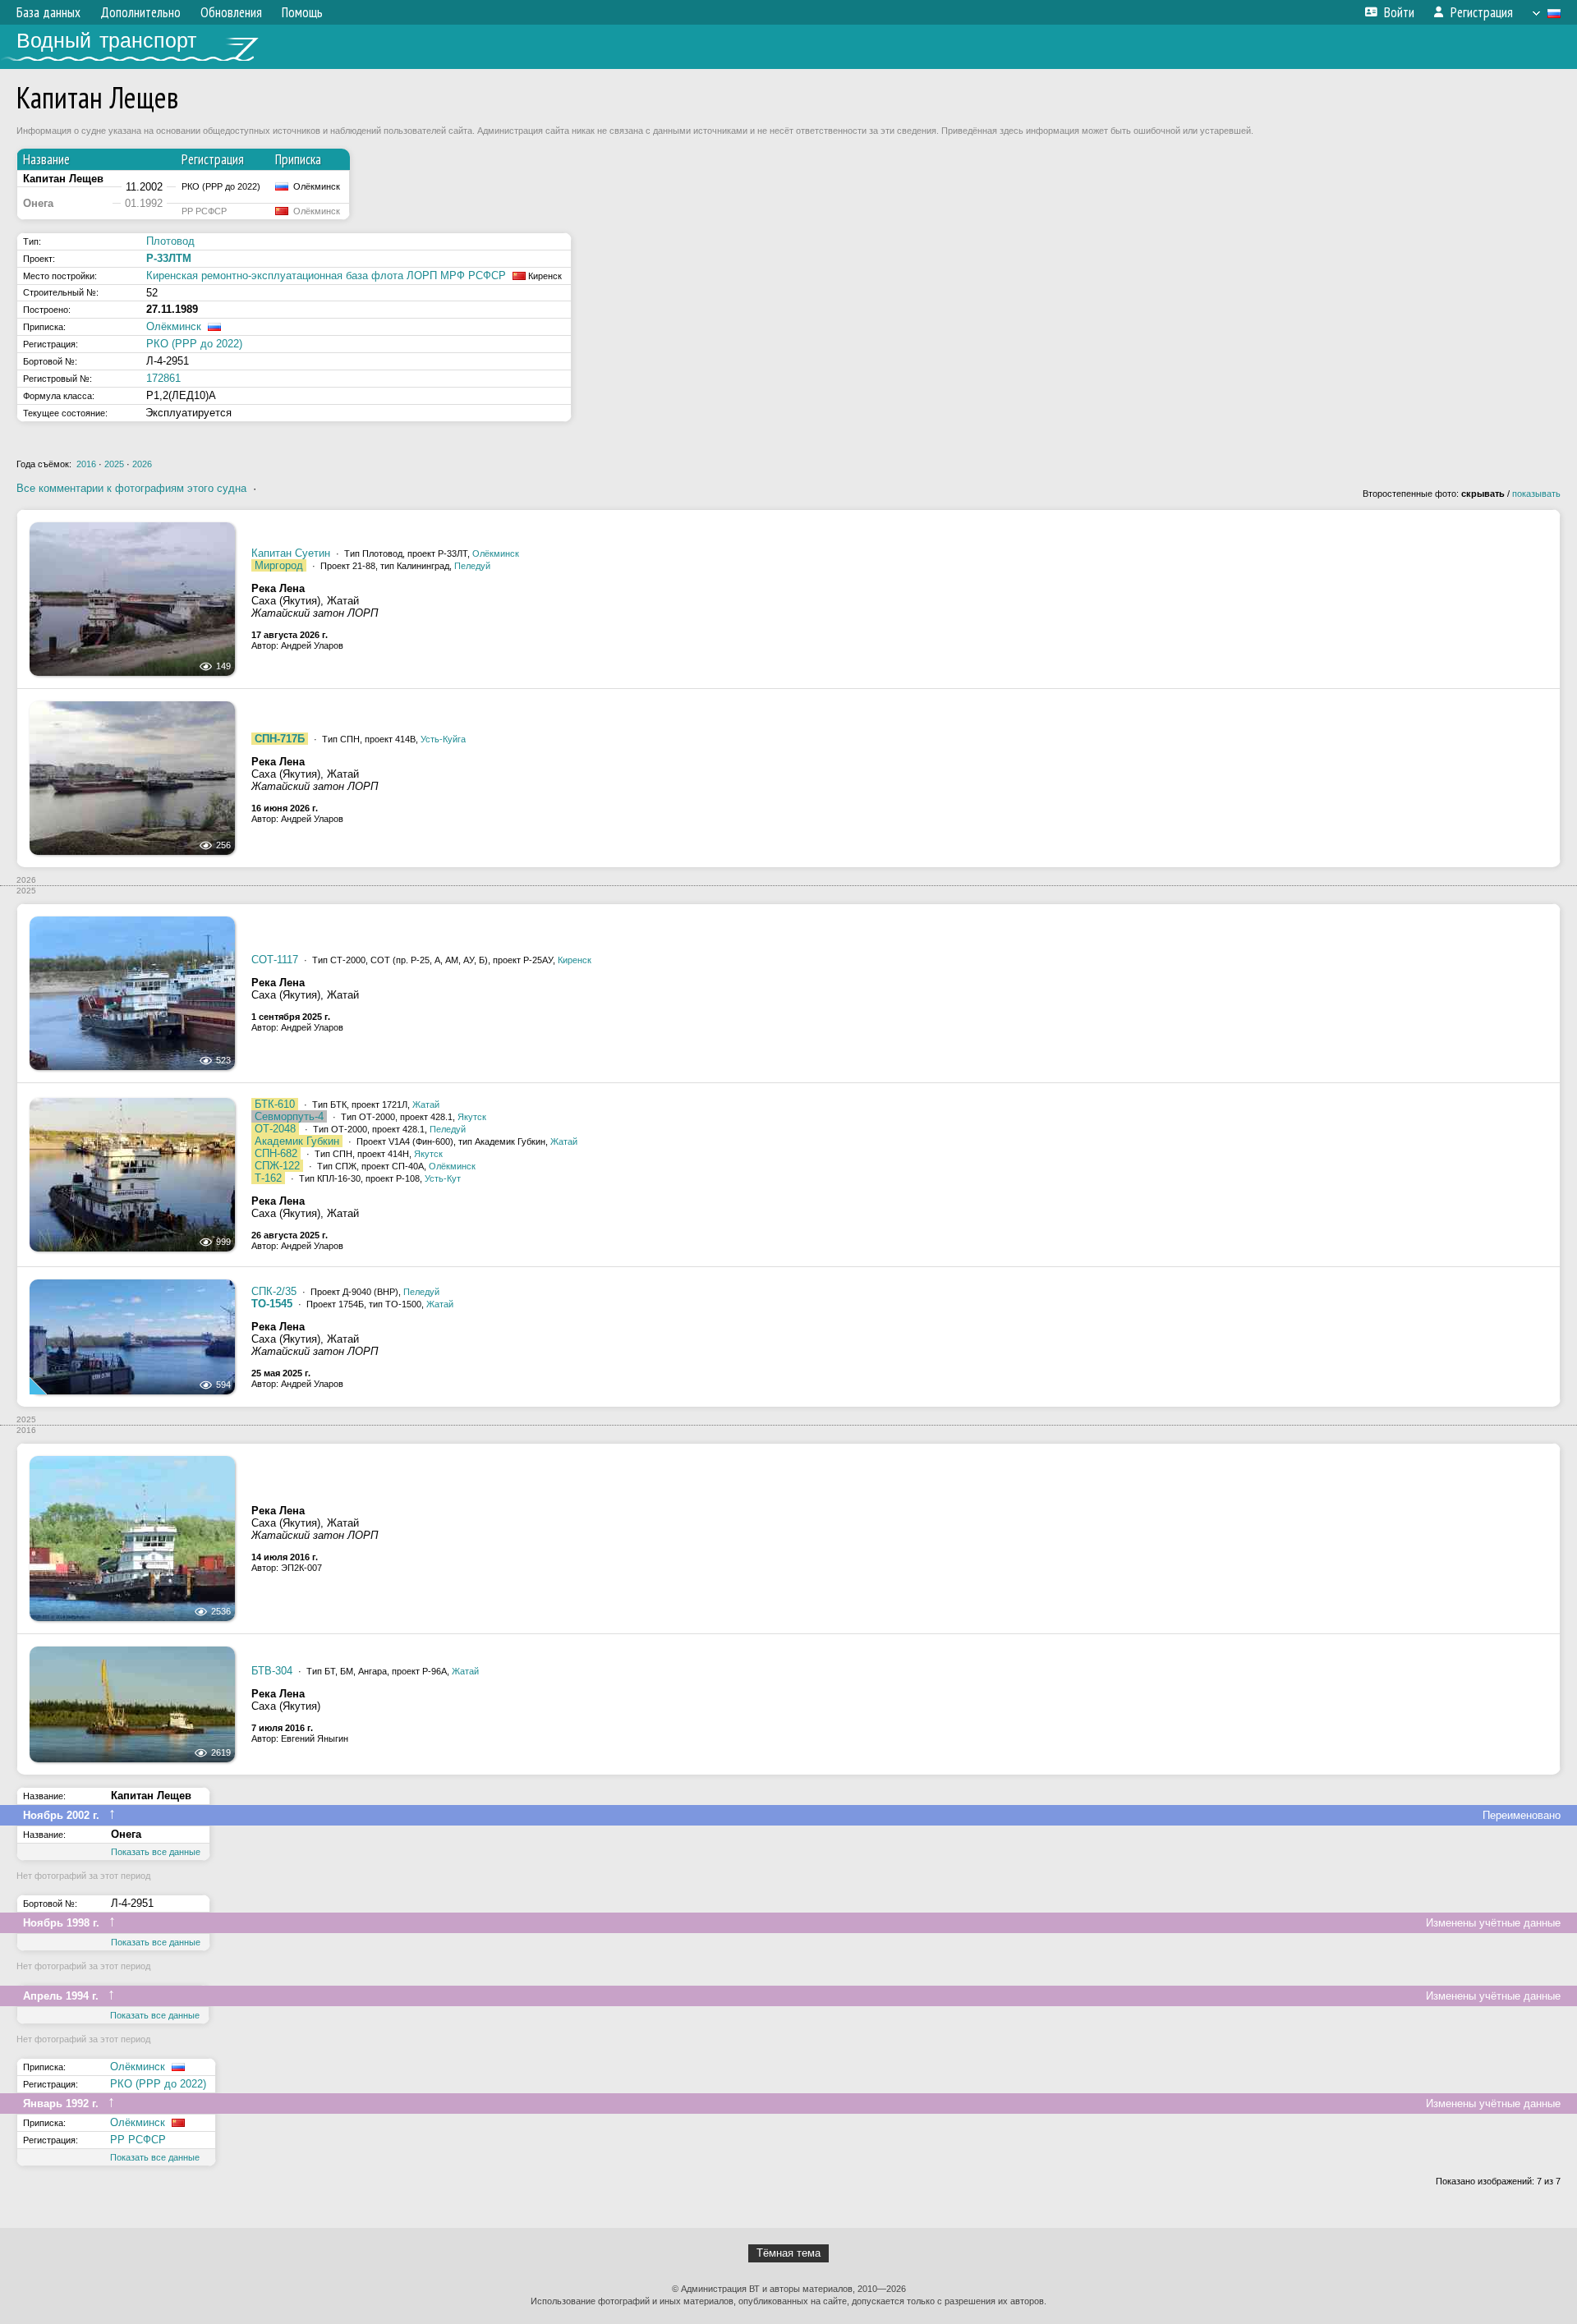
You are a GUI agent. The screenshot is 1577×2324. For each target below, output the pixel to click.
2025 (114, 464)
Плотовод (170, 241)
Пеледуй (472, 566)
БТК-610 (275, 1104)
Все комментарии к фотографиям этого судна (131, 488)
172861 (163, 378)
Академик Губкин (297, 1141)
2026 (142, 464)
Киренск (575, 960)
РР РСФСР (138, 2140)
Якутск (472, 1117)
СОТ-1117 (275, 960)
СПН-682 (276, 1153)
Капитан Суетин (291, 553)
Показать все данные (156, 1852)
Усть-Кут (443, 1178)
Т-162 (268, 1178)
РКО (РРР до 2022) (194, 344)
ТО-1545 (272, 1304)
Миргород (279, 565)
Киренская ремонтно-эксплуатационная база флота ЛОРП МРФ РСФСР (326, 276)
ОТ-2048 (275, 1129)
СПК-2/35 (274, 1291)
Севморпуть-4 (289, 1116)
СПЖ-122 (277, 1166)
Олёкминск (174, 326)
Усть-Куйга (443, 739)
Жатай (426, 1105)
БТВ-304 (272, 1671)
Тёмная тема (788, 2253)
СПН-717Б (280, 739)
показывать (1536, 494)
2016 (86, 464)
